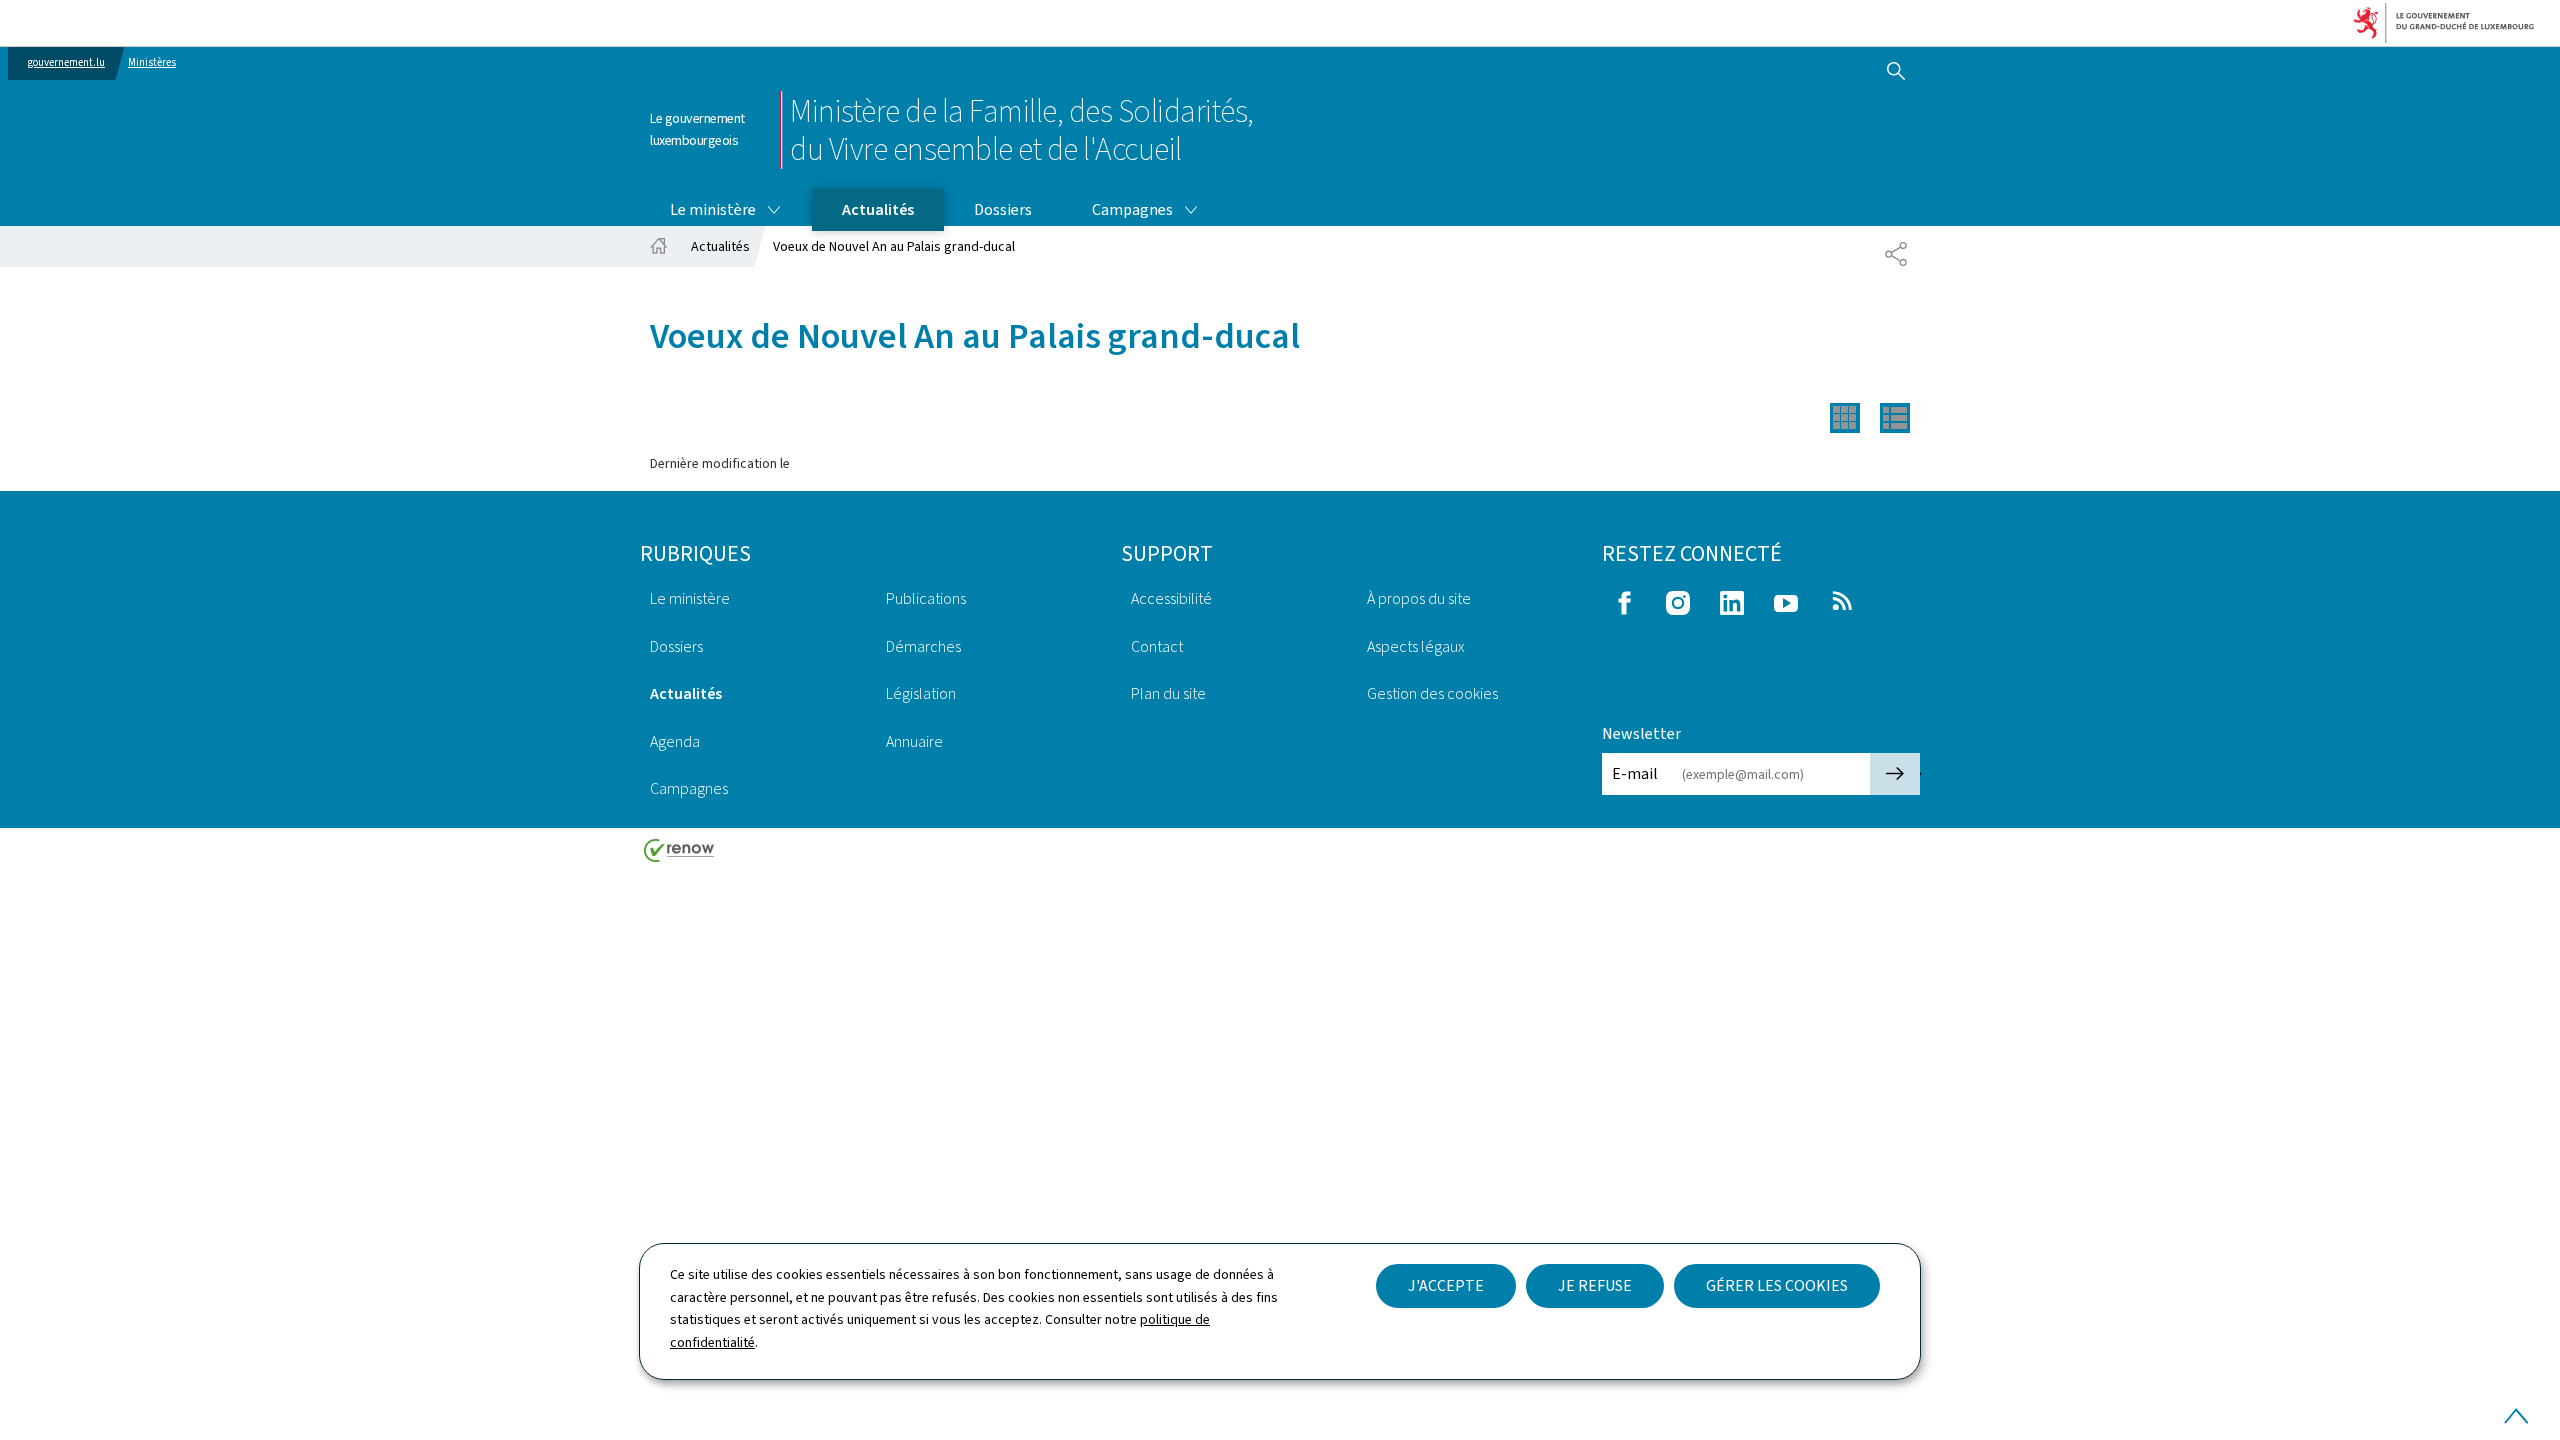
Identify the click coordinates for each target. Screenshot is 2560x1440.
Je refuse (1595, 1285)
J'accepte (1446, 1285)
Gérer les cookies (1777, 1285)
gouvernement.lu (66, 62)
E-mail (1635, 773)
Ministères (152, 62)
